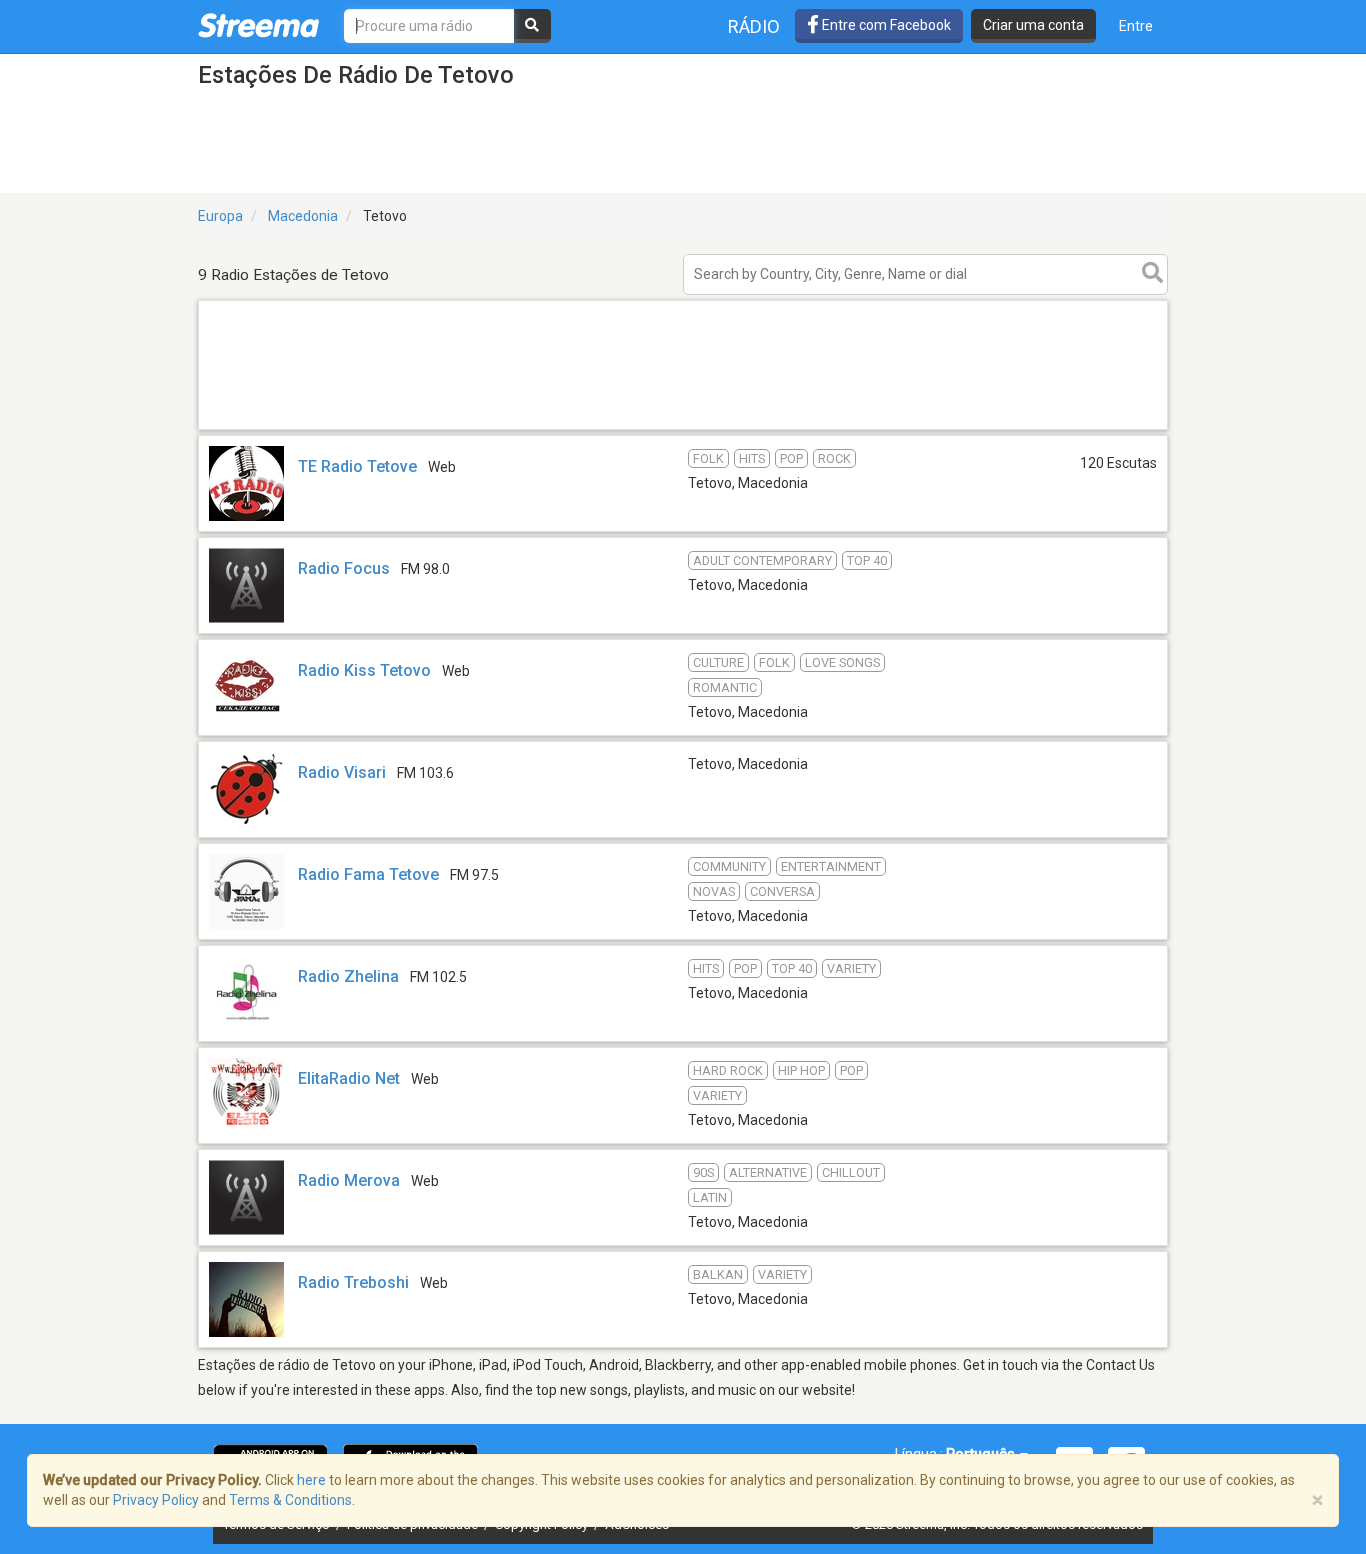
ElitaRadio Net (349, 1078)
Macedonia (303, 216)
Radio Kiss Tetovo (364, 670)
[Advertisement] (683, 428)
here (311, 1480)
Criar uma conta (1033, 25)
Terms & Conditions (290, 1500)
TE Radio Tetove (357, 466)
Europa (220, 216)
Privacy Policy (156, 1500)
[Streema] (258, 25)
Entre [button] (1136, 26)
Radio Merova (349, 1180)
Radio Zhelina (348, 976)
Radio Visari (342, 772)
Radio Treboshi (353, 1282)
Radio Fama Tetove (368, 874)
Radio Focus (344, 568)
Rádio (754, 26)
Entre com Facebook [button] (885, 25)
